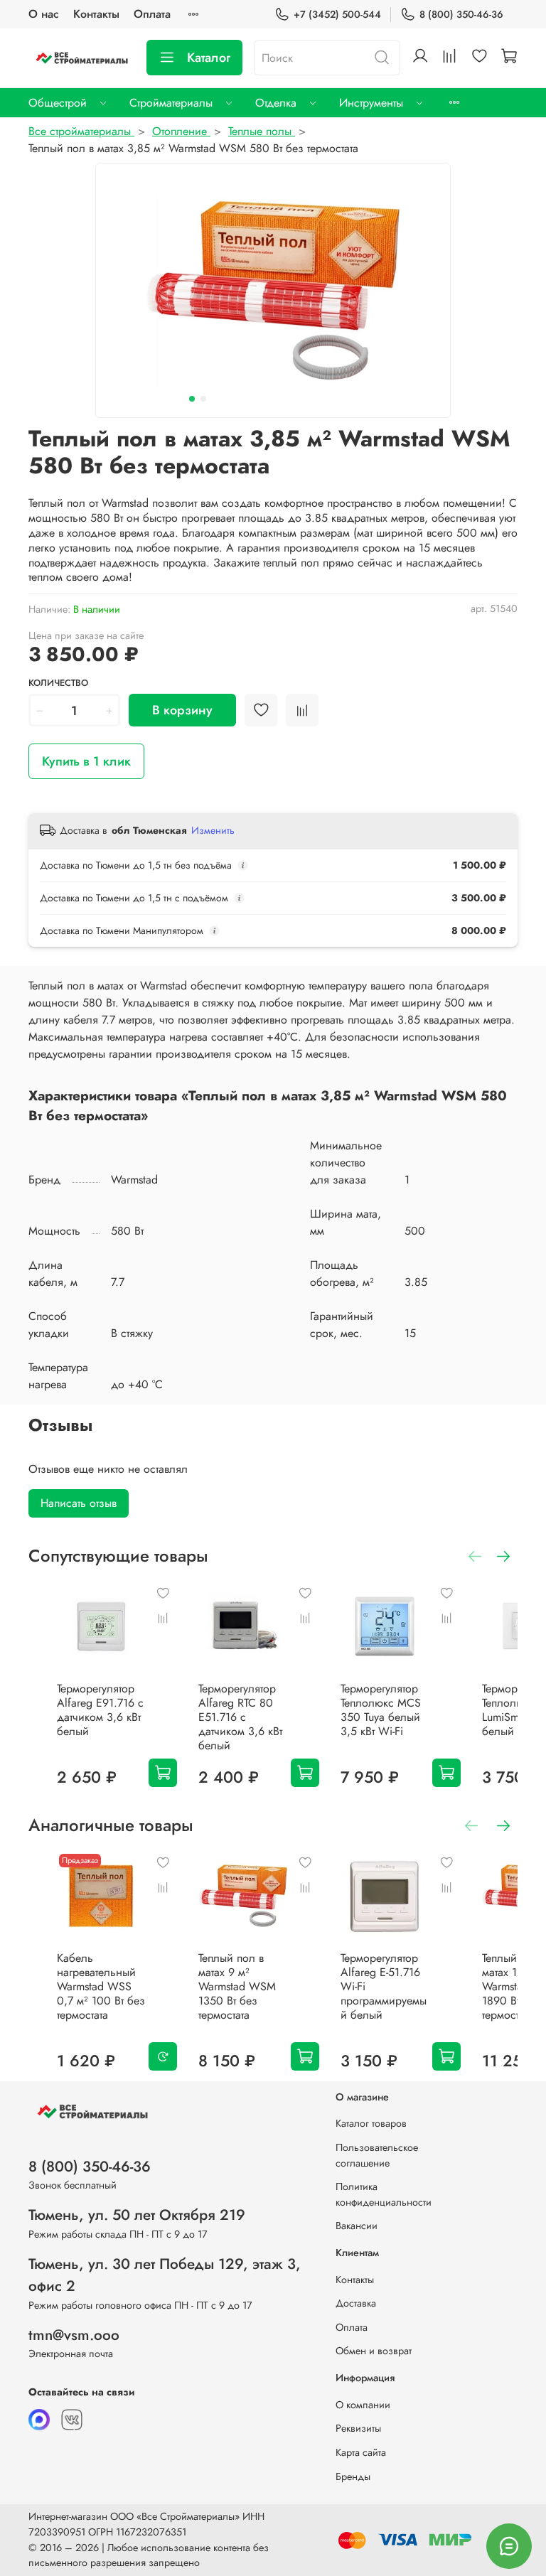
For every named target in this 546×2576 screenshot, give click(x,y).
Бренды (353, 2476)
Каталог (209, 58)
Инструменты (371, 103)
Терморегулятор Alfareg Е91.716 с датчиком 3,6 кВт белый (100, 1710)
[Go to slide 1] (192, 399)
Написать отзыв (79, 1503)
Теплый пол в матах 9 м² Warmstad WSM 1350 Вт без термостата (237, 1986)
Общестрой (58, 103)
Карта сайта (361, 2452)
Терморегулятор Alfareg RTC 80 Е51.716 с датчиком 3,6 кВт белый (240, 1717)
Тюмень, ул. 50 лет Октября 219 (137, 2215)
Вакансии (357, 2226)
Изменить (213, 830)
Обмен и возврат (374, 2351)
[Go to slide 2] (203, 399)
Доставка (356, 2303)
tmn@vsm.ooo (74, 2335)
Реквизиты (358, 2428)
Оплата (152, 14)
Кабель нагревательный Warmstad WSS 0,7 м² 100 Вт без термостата (101, 1986)
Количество (58, 683)
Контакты (96, 14)
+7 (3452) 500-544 (337, 14)
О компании (363, 2405)
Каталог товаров (371, 2123)
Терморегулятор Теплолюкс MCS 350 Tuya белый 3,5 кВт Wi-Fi (381, 1710)
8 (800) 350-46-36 (461, 14)
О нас (44, 14)
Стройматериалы (171, 103)
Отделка (276, 103)
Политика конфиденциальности (384, 2194)
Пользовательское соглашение (377, 2155)
